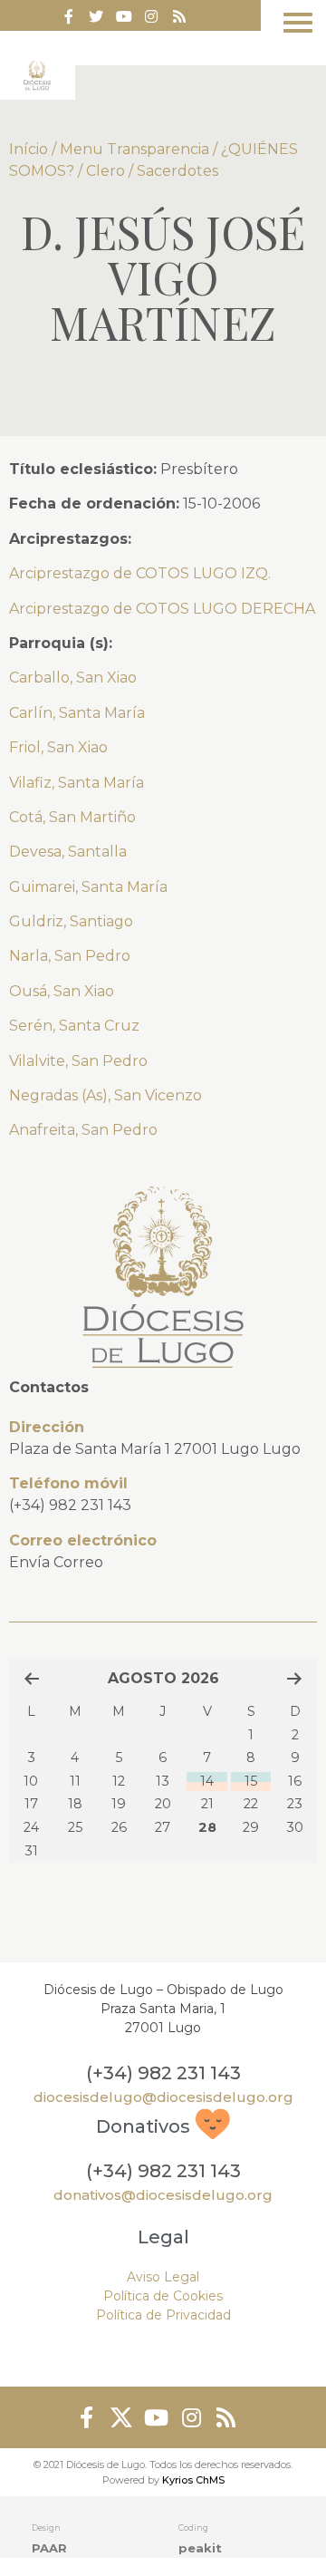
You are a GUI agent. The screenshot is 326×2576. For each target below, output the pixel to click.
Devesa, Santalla (68, 852)
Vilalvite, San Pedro (78, 1061)
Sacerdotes (177, 171)
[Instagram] (191, 2417)
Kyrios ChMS (193, 2480)
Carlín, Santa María (77, 713)
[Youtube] (124, 16)
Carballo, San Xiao (73, 678)
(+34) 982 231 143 (70, 1505)
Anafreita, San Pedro (83, 1130)
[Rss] (179, 16)
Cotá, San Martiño (72, 817)
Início (29, 149)
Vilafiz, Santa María (77, 783)
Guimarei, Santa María (88, 887)
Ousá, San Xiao (62, 991)
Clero (105, 171)
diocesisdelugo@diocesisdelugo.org (163, 2097)
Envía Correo (56, 1562)
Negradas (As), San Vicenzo (105, 1095)
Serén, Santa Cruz (74, 1026)
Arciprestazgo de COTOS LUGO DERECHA (162, 609)
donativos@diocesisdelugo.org (163, 2195)
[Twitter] (96, 16)
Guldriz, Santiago (71, 921)
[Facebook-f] (69, 16)
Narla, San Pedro (70, 956)
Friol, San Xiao (58, 747)
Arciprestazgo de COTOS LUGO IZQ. (140, 573)
